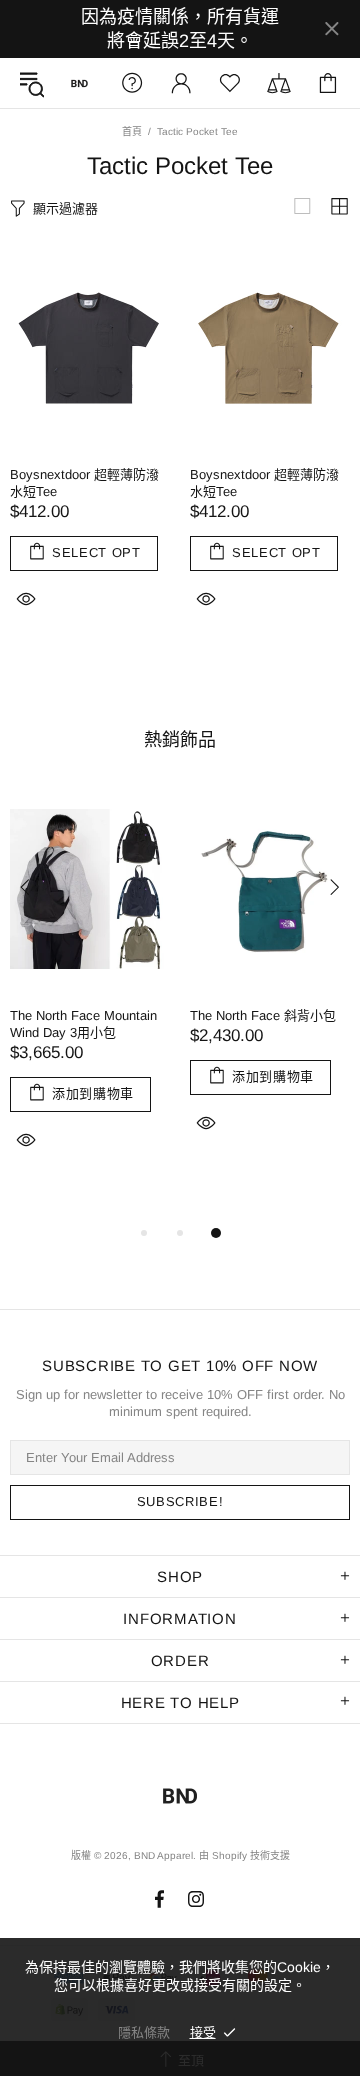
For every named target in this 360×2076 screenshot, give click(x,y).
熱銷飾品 (180, 740)
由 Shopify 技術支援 (244, 1855)
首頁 (132, 131)
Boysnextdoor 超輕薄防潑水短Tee (84, 483)
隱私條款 (144, 2032)
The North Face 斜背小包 (263, 1015)
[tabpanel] (90, 995)
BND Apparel (79, 83)
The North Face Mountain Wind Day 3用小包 (83, 1024)
